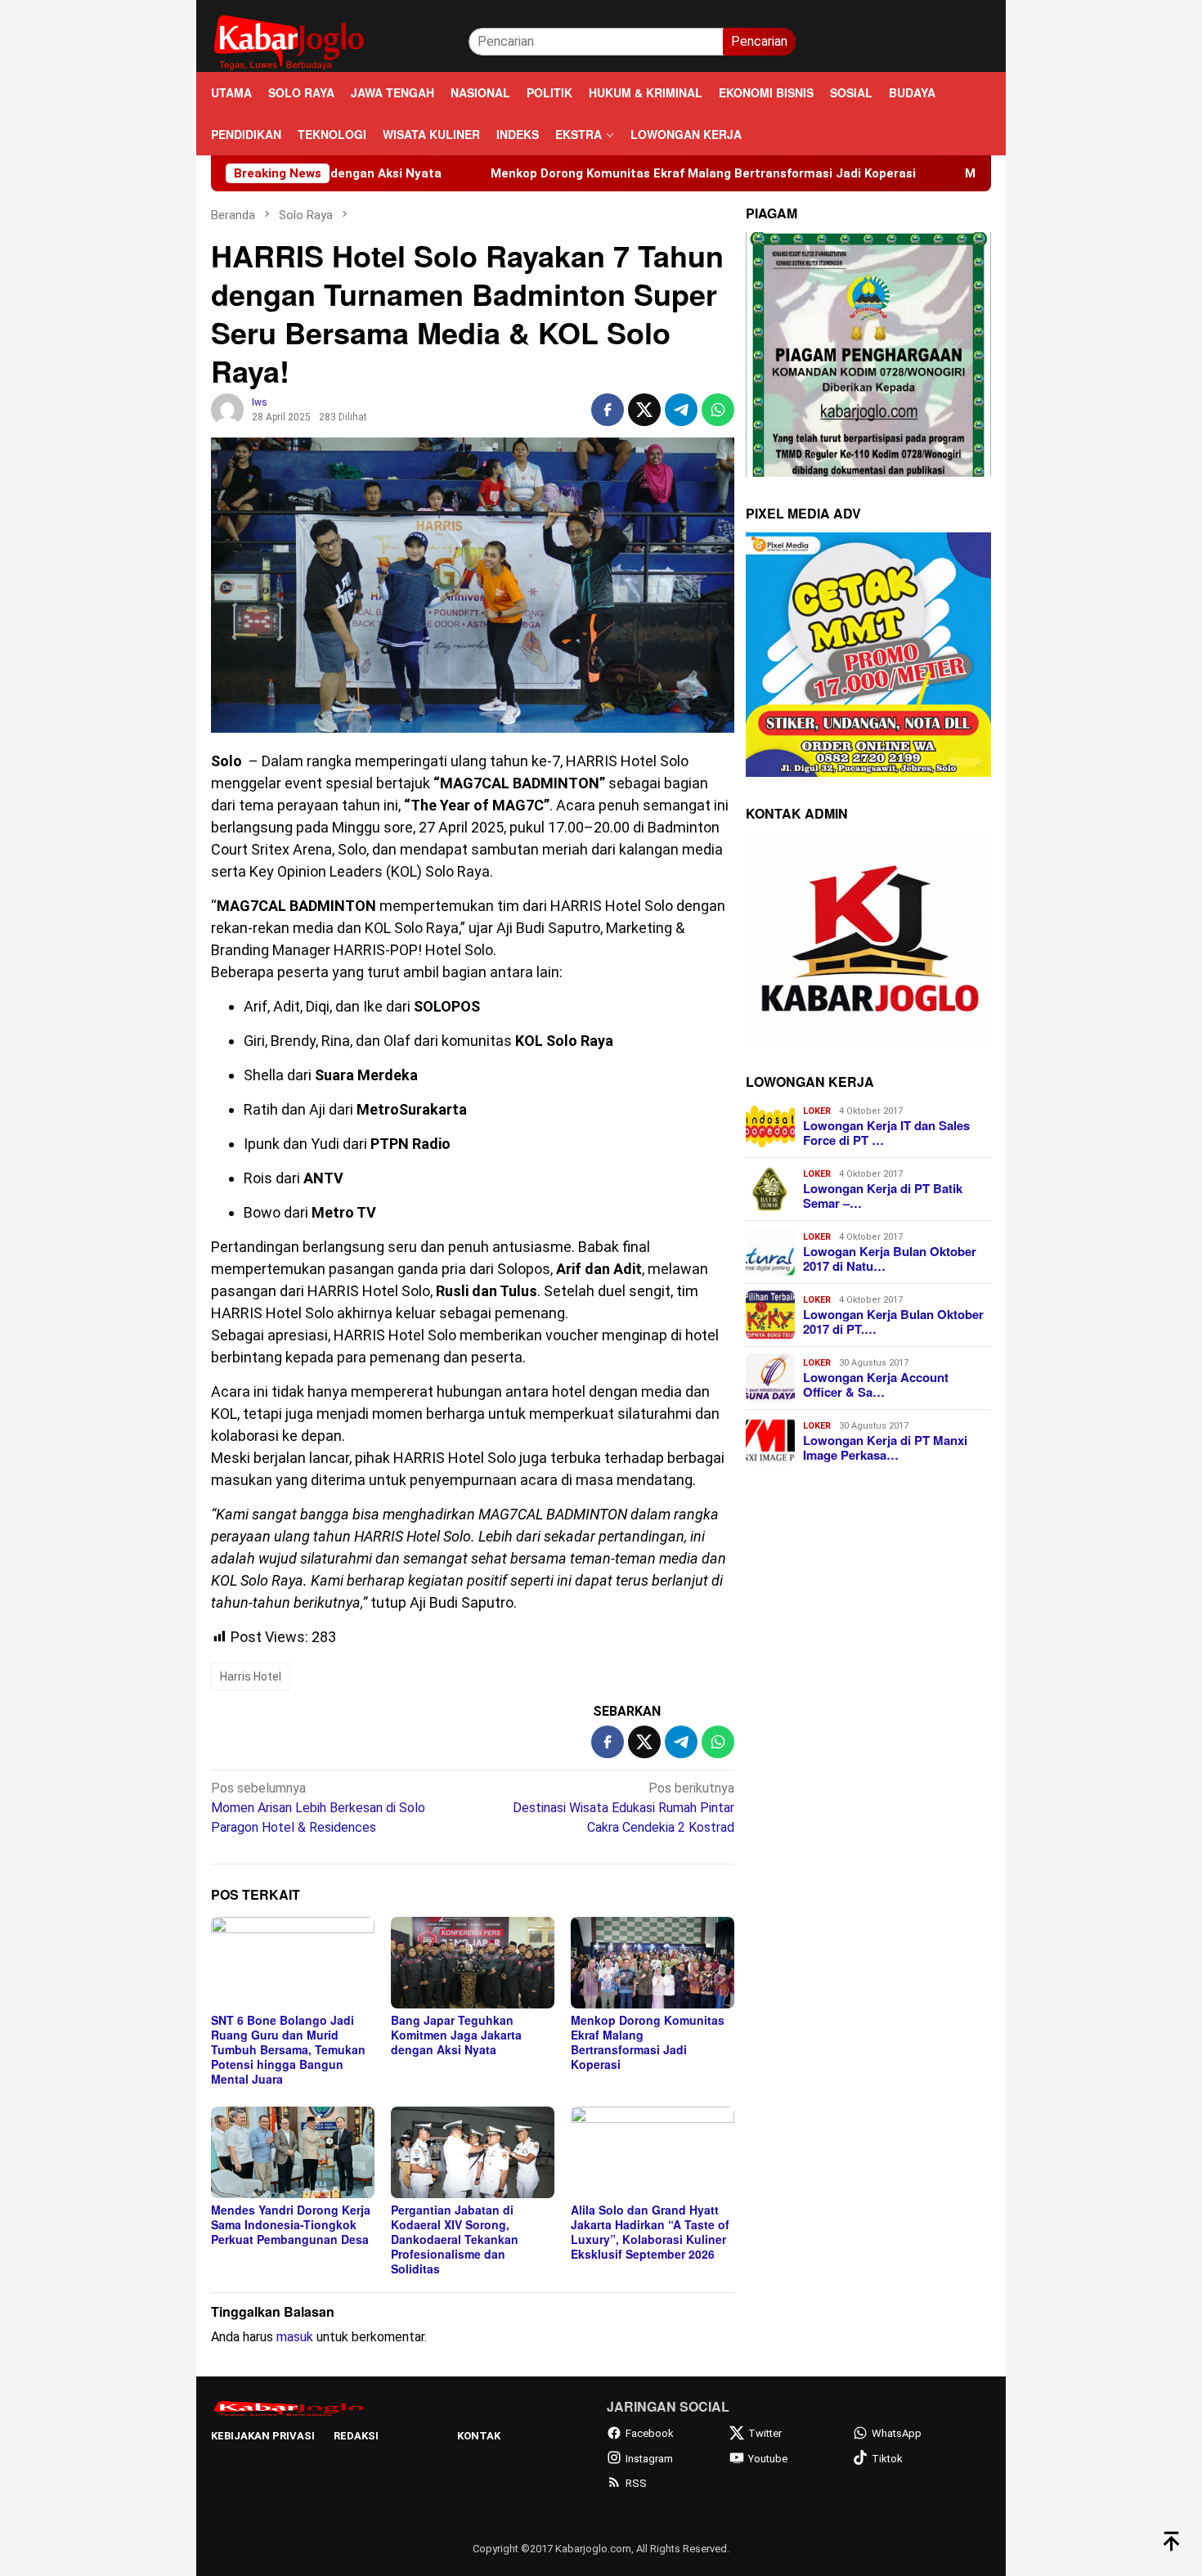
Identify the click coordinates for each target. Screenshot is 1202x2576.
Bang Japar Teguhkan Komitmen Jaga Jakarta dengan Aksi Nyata (456, 2035)
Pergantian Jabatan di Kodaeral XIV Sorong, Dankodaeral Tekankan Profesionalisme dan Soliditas (455, 2239)
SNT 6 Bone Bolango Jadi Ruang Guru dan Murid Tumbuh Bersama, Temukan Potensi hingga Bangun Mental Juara (288, 2049)
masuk (295, 2337)
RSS (636, 2483)
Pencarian (759, 41)
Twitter (765, 2433)
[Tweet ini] (644, 410)
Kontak (479, 2436)
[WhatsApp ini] (718, 410)
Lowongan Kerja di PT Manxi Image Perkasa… (885, 1447)
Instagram (649, 2459)
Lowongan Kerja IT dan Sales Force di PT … (886, 1133)
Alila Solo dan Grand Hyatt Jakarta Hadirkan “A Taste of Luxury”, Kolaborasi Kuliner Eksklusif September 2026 (650, 2232)
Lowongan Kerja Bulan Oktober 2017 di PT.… (893, 1322)
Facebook (650, 2433)
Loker (817, 1111)
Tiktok (887, 2459)
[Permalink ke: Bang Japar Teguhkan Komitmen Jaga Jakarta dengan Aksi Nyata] (473, 1963)
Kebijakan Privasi (263, 2436)
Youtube (768, 2459)
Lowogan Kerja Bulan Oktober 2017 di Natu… (890, 1259)
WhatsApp (897, 2433)
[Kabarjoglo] (289, 40)
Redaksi (356, 2436)
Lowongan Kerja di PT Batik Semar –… (883, 1196)
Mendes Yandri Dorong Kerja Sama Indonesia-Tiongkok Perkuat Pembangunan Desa (291, 2224)
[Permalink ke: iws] (227, 409)
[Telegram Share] (681, 410)
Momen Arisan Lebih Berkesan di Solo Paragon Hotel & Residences (318, 1808)
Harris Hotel (251, 1676)
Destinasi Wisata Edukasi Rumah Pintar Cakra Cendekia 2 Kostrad (623, 1808)
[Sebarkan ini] (608, 410)
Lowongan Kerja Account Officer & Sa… (876, 1384)
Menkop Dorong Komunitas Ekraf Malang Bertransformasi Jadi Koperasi (585, 173)
